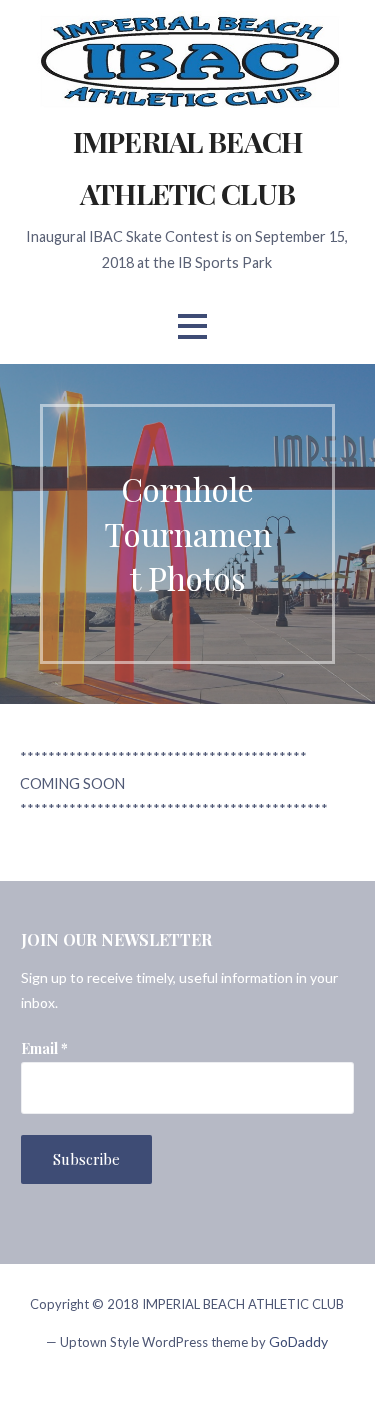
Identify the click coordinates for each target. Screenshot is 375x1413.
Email (44, 1048)
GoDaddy (298, 1341)
